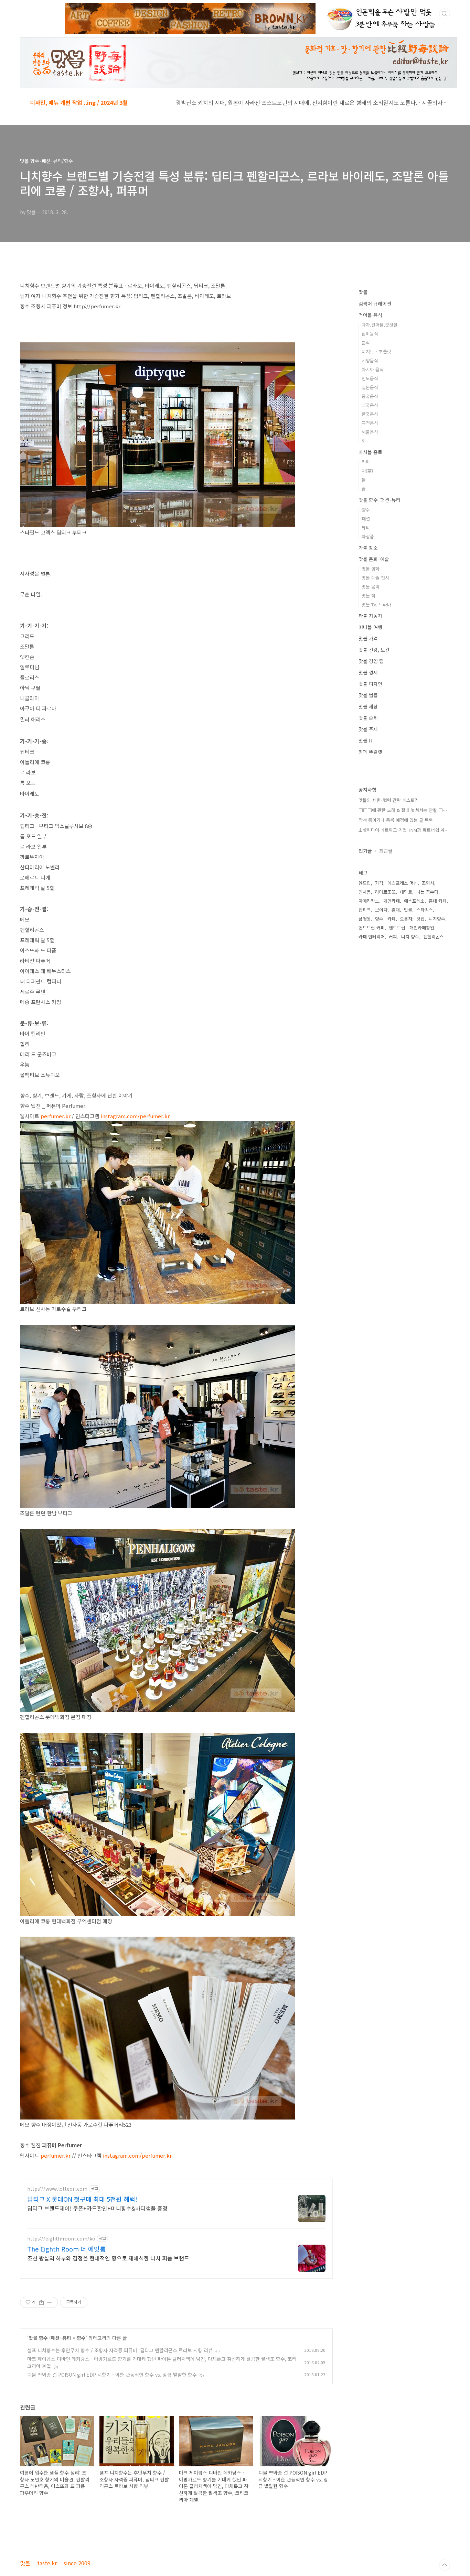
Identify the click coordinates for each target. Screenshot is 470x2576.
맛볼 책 (368, 596)
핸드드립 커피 (372, 928)
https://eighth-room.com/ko (61, 2239)
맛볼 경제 (368, 672)
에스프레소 (414, 901)
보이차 (381, 910)
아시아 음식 (373, 369)
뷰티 (366, 527)
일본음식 (370, 387)
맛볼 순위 (368, 718)
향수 (81, 2338)
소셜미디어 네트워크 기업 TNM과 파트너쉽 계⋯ (404, 830)
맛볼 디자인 (370, 684)
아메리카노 (369, 901)
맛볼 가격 (368, 638)
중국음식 (370, 396)
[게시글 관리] (50, 2302)
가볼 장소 (368, 548)
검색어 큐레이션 (375, 304)
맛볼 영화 (371, 569)
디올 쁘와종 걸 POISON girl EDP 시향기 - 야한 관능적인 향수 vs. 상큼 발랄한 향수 (112, 2375)
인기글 (365, 851)
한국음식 (370, 414)
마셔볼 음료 (370, 452)
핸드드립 (397, 928)
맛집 (420, 919)
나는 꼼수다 (427, 892)
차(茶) (367, 471)
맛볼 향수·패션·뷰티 (50, 2338)
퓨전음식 (370, 423)
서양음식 (370, 360)
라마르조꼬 (385, 892)
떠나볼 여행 (370, 627)
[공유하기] (41, 2302)
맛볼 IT (366, 740)
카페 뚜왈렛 (370, 752)
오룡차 (406, 919)
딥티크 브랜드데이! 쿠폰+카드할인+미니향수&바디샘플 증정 (97, 2208)
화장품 (368, 536)
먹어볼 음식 (370, 315)
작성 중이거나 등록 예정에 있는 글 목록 (396, 820)
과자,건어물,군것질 (380, 325)
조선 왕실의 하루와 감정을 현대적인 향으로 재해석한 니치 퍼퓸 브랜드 (108, 2258)
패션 (366, 519)
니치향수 (437, 919)
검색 (445, 14)
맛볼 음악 (371, 587)
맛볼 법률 (368, 695)
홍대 (396, 910)
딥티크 (365, 910)
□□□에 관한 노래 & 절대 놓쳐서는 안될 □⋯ (403, 810)
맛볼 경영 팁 (371, 661)
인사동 (365, 892)
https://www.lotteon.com (57, 2189)
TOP (445, 2565)
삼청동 (365, 919)
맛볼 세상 (368, 706)
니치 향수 (410, 937)
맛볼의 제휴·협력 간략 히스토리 (389, 800)
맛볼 (363, 292)
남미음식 (370, 334)
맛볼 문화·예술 (374, 559)
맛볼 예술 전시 (375, 578)
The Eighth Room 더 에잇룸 (66, 2249)
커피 (366, 462)
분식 (366, 343)
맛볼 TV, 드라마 (376, 604)
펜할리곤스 (434, 937)
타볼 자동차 (370, 616)
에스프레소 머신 (403, 883)
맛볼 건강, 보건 (374, 650)
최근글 (386, 851)
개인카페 (392, 901)
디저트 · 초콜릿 (376, 351)
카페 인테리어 (372, 937)
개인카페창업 (422, 928)
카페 (392, 919)
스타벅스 (425, 910)
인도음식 (370, 378)
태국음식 (370, 405)
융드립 (365, 883)
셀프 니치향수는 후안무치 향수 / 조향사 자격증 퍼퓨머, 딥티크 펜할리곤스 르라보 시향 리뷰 (120, 2350)
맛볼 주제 (368, 729)
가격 (379, 883)
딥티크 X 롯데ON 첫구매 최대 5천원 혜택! (82, 2199)
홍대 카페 (438, 901)
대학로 (406, 892)
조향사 (428, 883)
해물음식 (370, 432)
